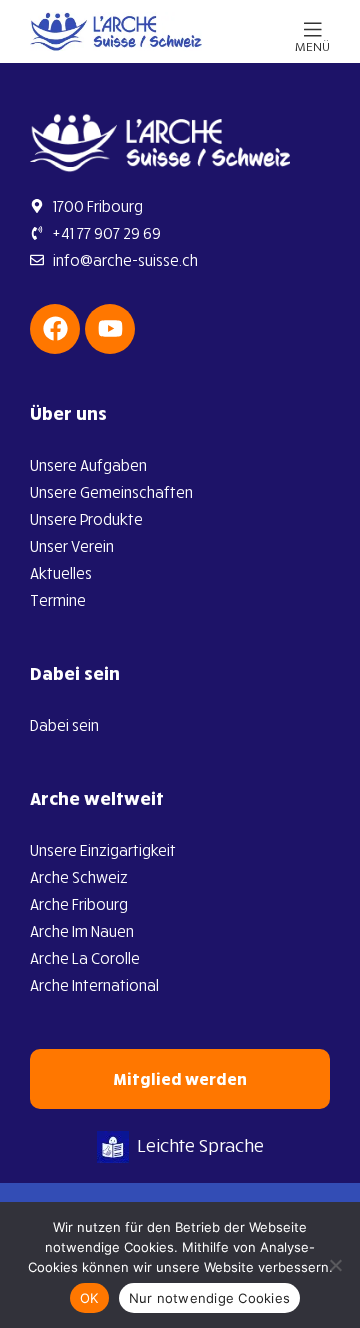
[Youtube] (110, 329)
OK (89, 1298)
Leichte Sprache (200, 1145)
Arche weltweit (97, 798)
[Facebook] (55, 329)
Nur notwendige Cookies (210, 1298)
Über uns (68, 413)
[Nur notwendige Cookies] (335, 1265)
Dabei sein (75, 673)
